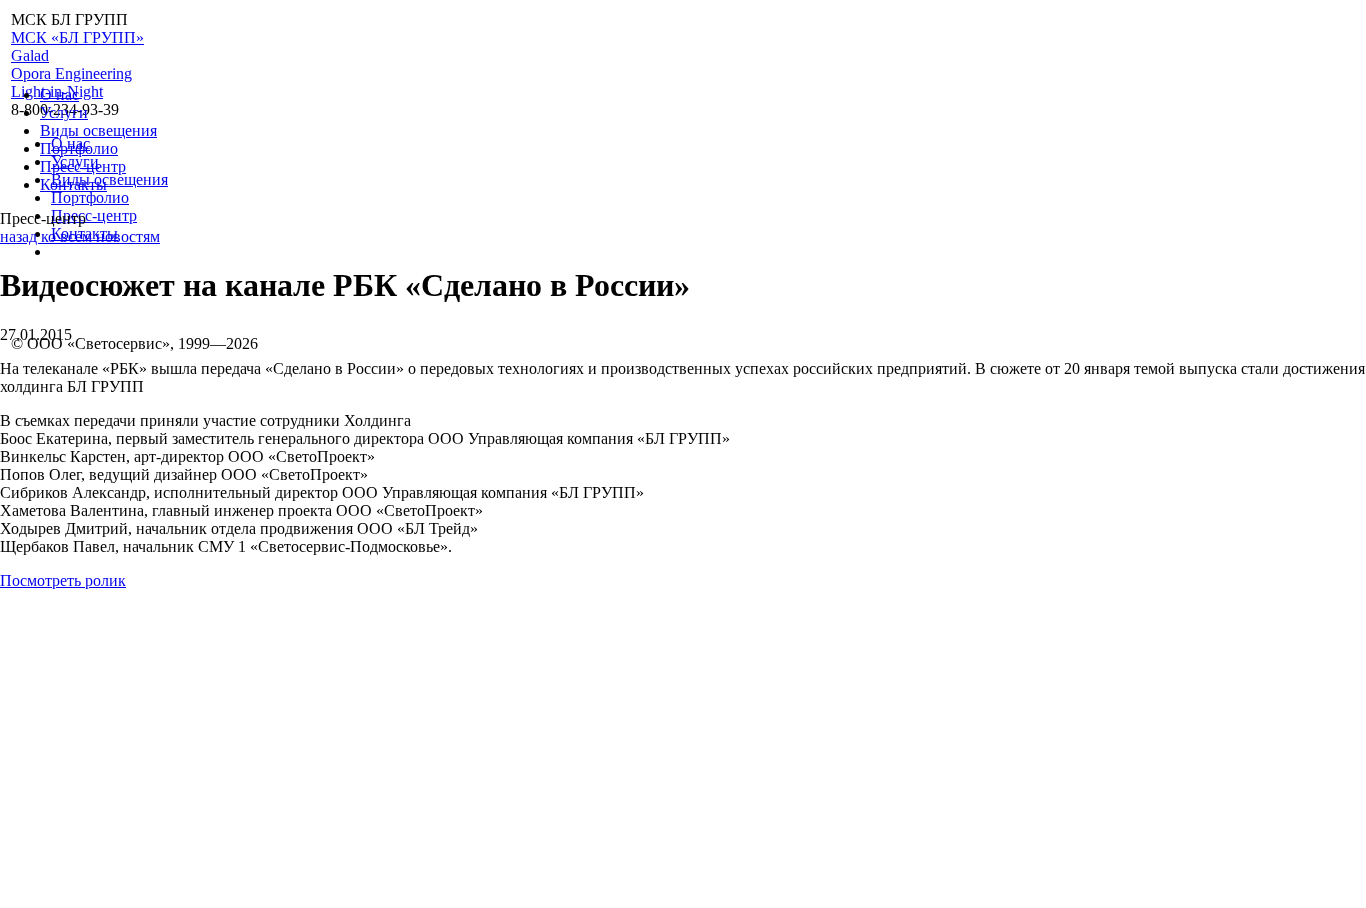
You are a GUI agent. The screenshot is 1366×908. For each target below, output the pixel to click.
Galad (30, 55)
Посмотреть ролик (63, 580)
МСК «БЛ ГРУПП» (77, 37)
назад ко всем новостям (80, 236)
